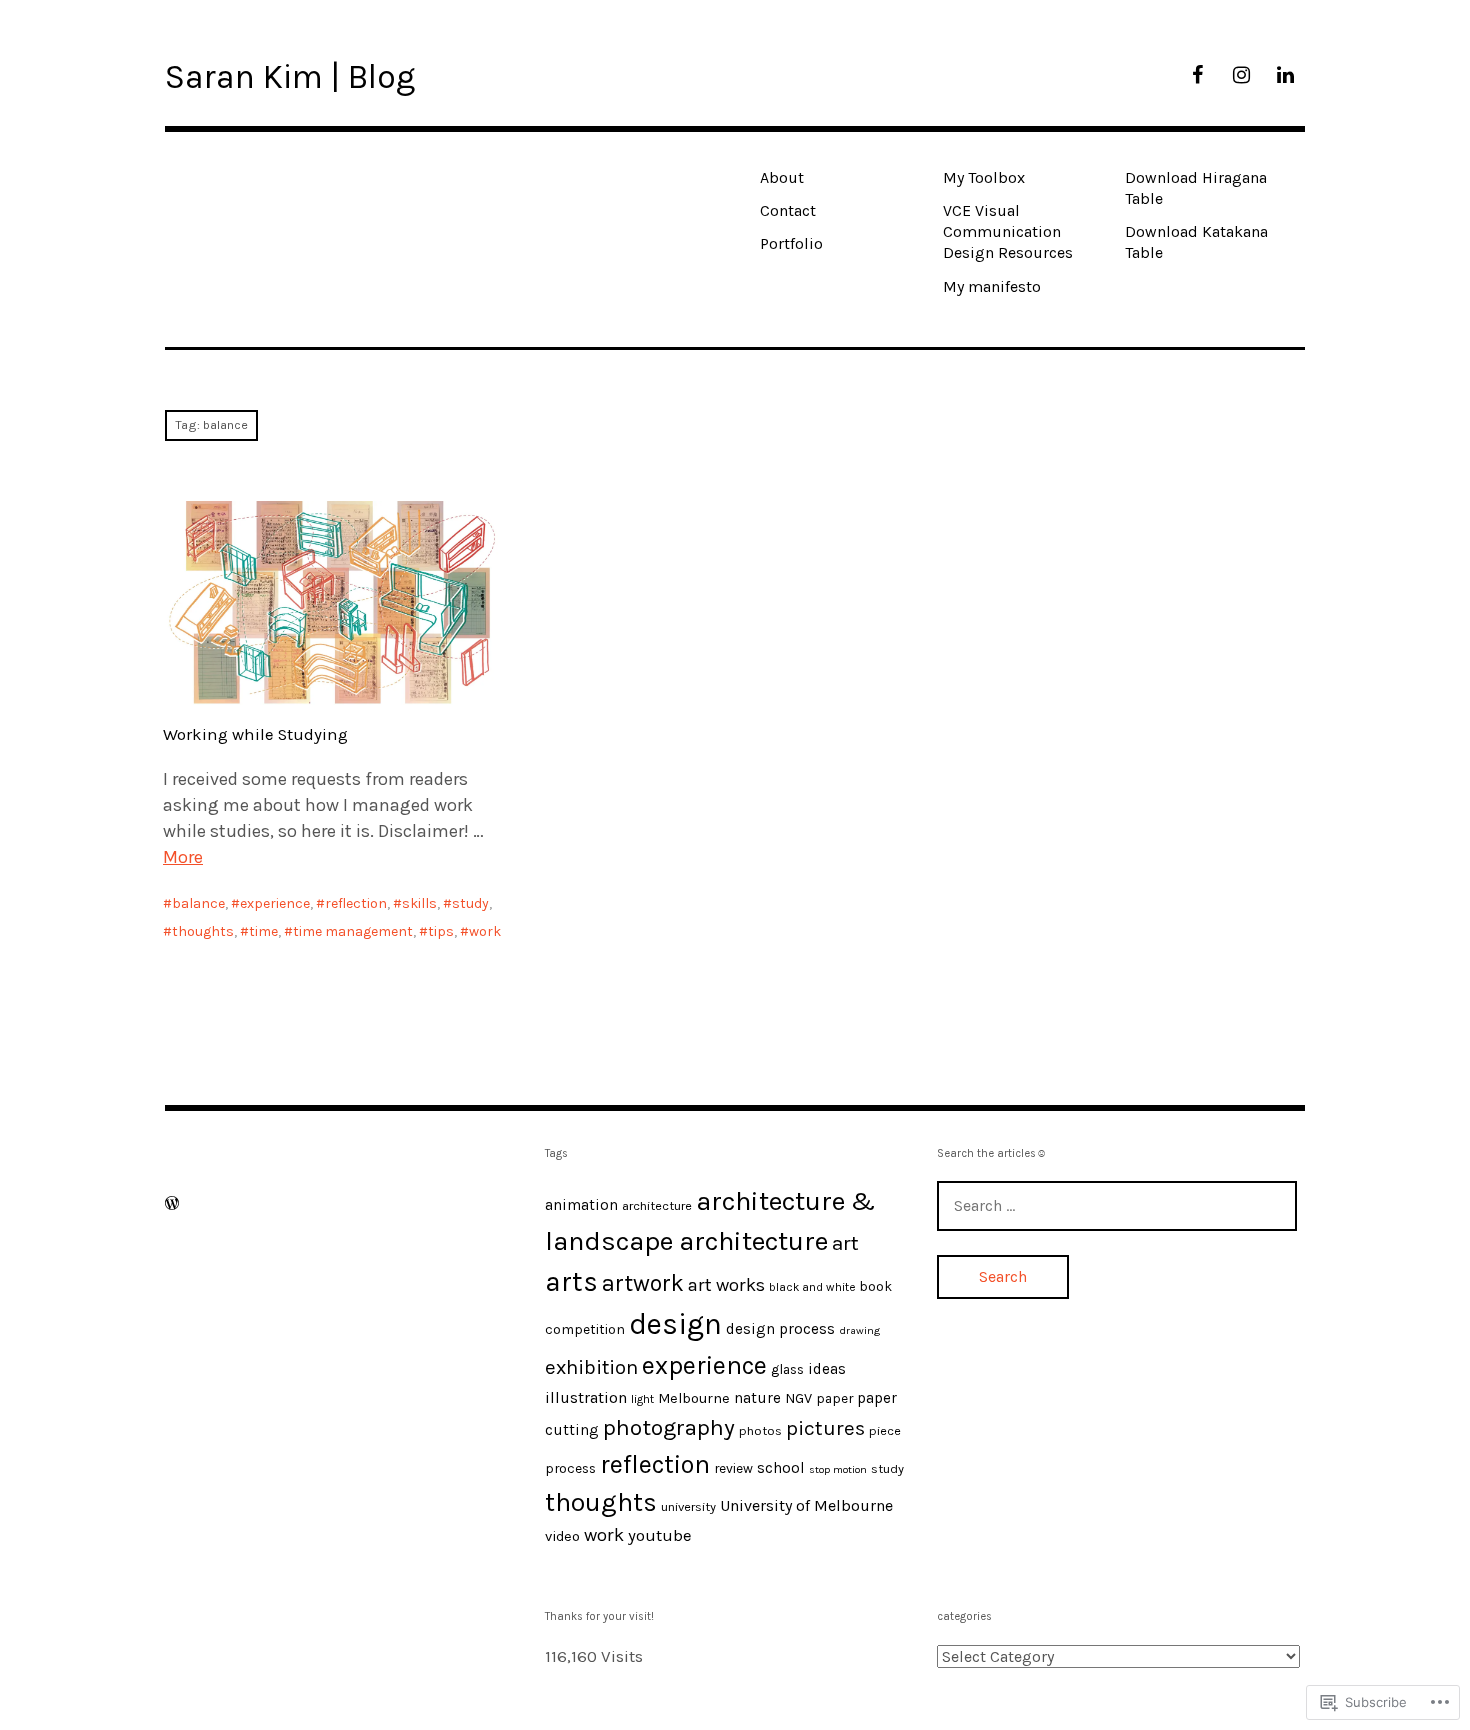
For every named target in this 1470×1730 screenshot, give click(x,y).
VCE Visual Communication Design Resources (1008, 232)
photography (669, 1427)
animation (581, 1205)
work (485, 931)
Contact (788, 210)
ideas (827, 1369)
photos (760, 1430)
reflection (356, 903)
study (470, 903)
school (781, 1468)
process (570, 1468)
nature (757, 1398)
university (688, 1506)
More (183, 857)
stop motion (838, 1469)
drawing (859, 1330)
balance (198, 903)
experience (275, 903)
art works (726, 1285)
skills (419, 903)
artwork (643, 1283)
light (642, 1399)
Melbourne (694, 1398)
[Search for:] (1117, 1205)
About (782, 177)
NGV (798, 1398)
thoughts (203, 931)
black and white (812, 1287)
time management (353, 931)
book (875, 1286)
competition (585, 1329)
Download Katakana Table (1196, 242)
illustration (586, 1397)
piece (885, 1430)
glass (787, 1369)
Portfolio (791, 243)
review (733, 1468)
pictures (825, 1428)
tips (441, 931)
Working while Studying (255, 734)
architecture (657, 1205)
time (263, 931)
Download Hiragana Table (1196, 188)
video (562, 1536)
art (845, 1243)
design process (780, 1329)
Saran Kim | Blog (290, 76)
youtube (660, 1535)
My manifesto (992, 286)
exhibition (591, 1367)
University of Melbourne (806, 1505)
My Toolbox (984, 177)
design (675, 1324)
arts (571, 1282)
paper (834, 1398)
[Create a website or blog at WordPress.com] (172, 1203)
